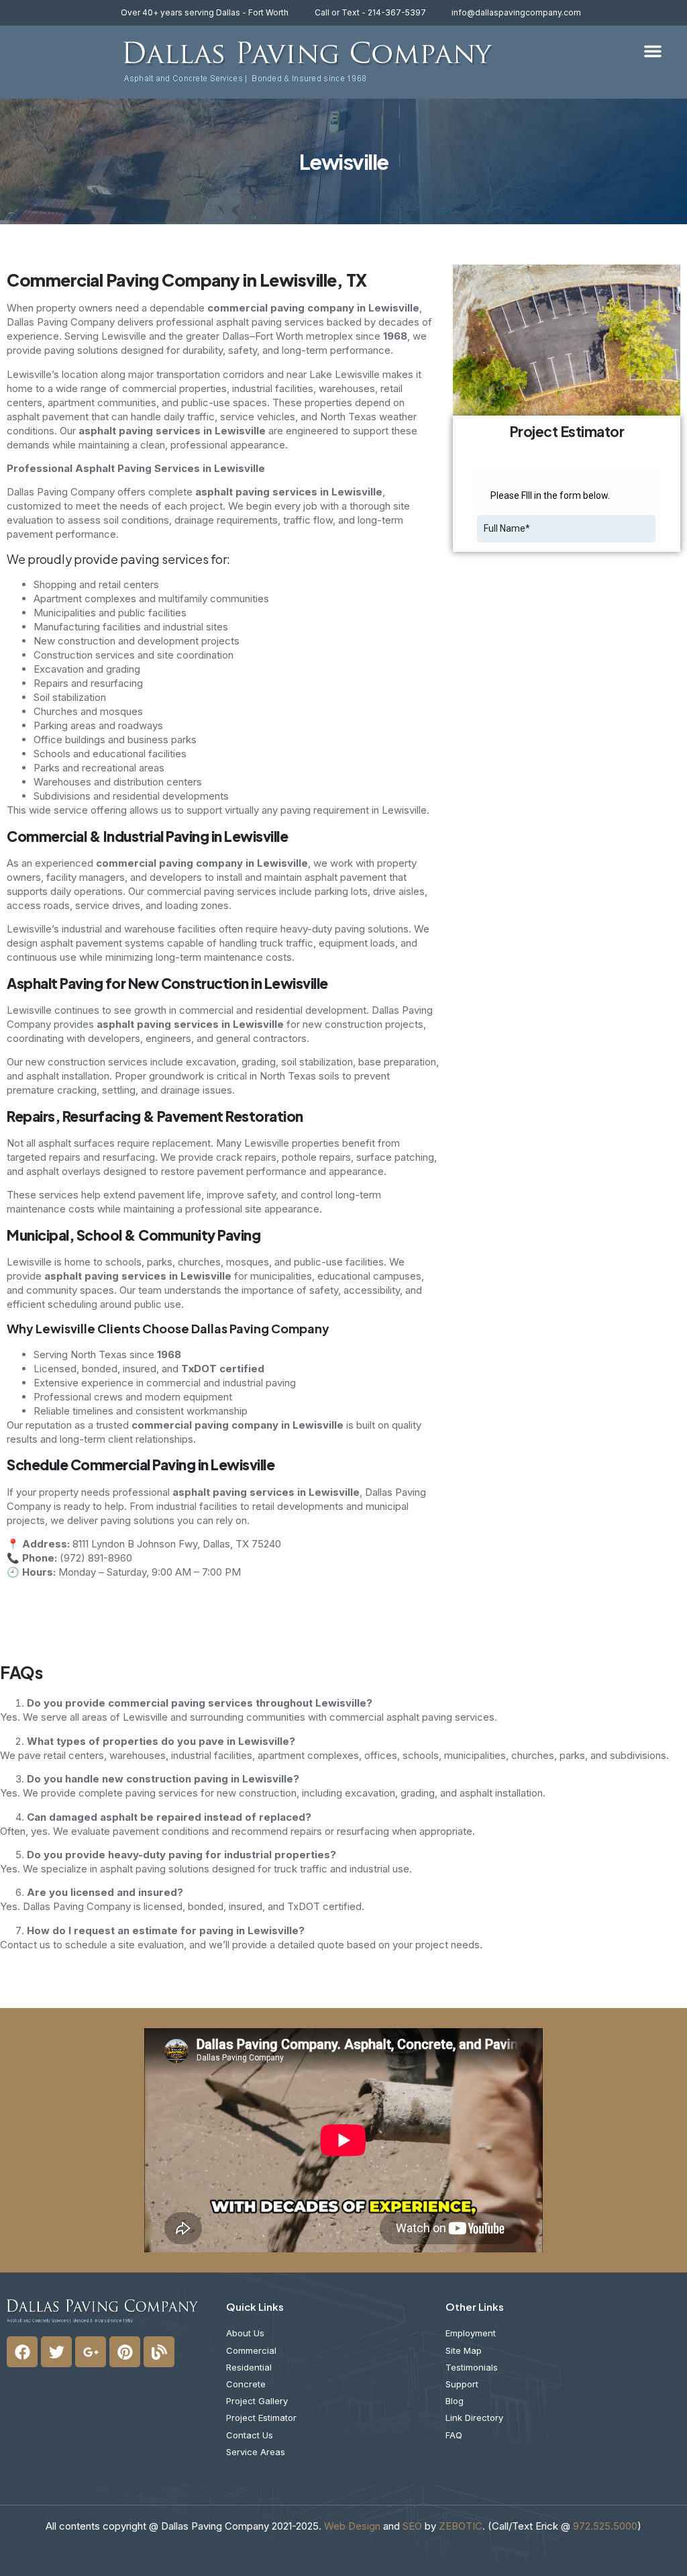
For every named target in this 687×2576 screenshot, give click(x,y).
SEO (412, 2526)
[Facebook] (22, 2352)
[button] (653, 51)
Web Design (352, 2526)
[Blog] (159, 2352)
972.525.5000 (605, 2526)
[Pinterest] (125, 2352)
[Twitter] (56, 2352)
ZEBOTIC (461, 2526)
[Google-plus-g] (91, 2352)
